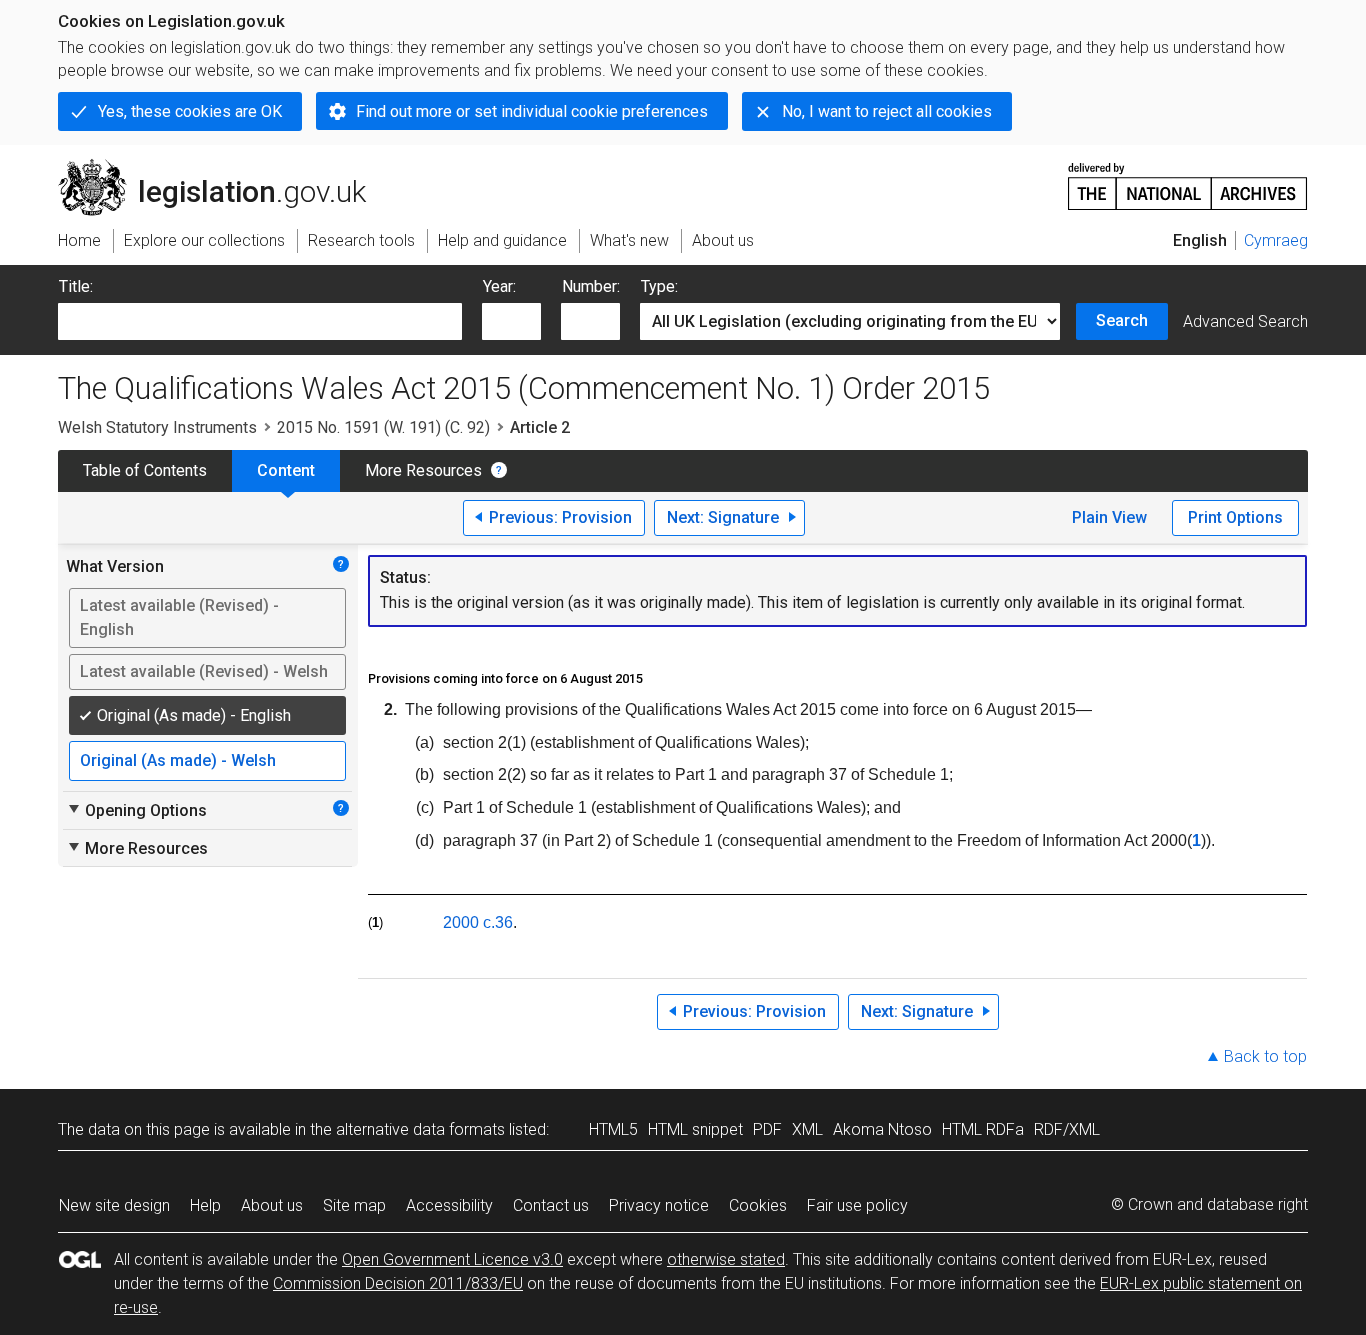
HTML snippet (695, 1129)
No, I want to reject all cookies (887, 111)
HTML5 (613, 1129)
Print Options (1235, 517)
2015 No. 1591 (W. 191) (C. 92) (383, 427)
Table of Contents (145, 470)
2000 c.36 (478, 922)
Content (286, 470)
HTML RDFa (983, 1129)
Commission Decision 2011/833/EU (398, 1283)
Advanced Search (1245, 321)
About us (272, 1205)
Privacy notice (659, 1205)
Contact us (551, 1205)
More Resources (423, 470)
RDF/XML (1067, 1129)
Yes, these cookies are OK (190, 111)
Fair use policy (857, 1205)
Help (205, 1205)
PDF (767, 1129)
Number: (591, 286)
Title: (76, 286)
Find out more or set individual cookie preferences (532, 111)
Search (1122, 320)
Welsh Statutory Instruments (157, 427)
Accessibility (449, 1205)
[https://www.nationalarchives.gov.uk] (1188, 178)
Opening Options (136, 810)
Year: (499, 286)
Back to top (1265, 1056)
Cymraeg (1276, 240)
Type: (659, 286)
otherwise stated (726, 1259)
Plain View (1109, 517)
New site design (114, 1205)
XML (807, 1129)
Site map (354, 1205)
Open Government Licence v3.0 (452, 1259)
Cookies (758, 1205)
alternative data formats (420, 1129)
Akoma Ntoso (882, 1129)
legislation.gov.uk (223, 167)
